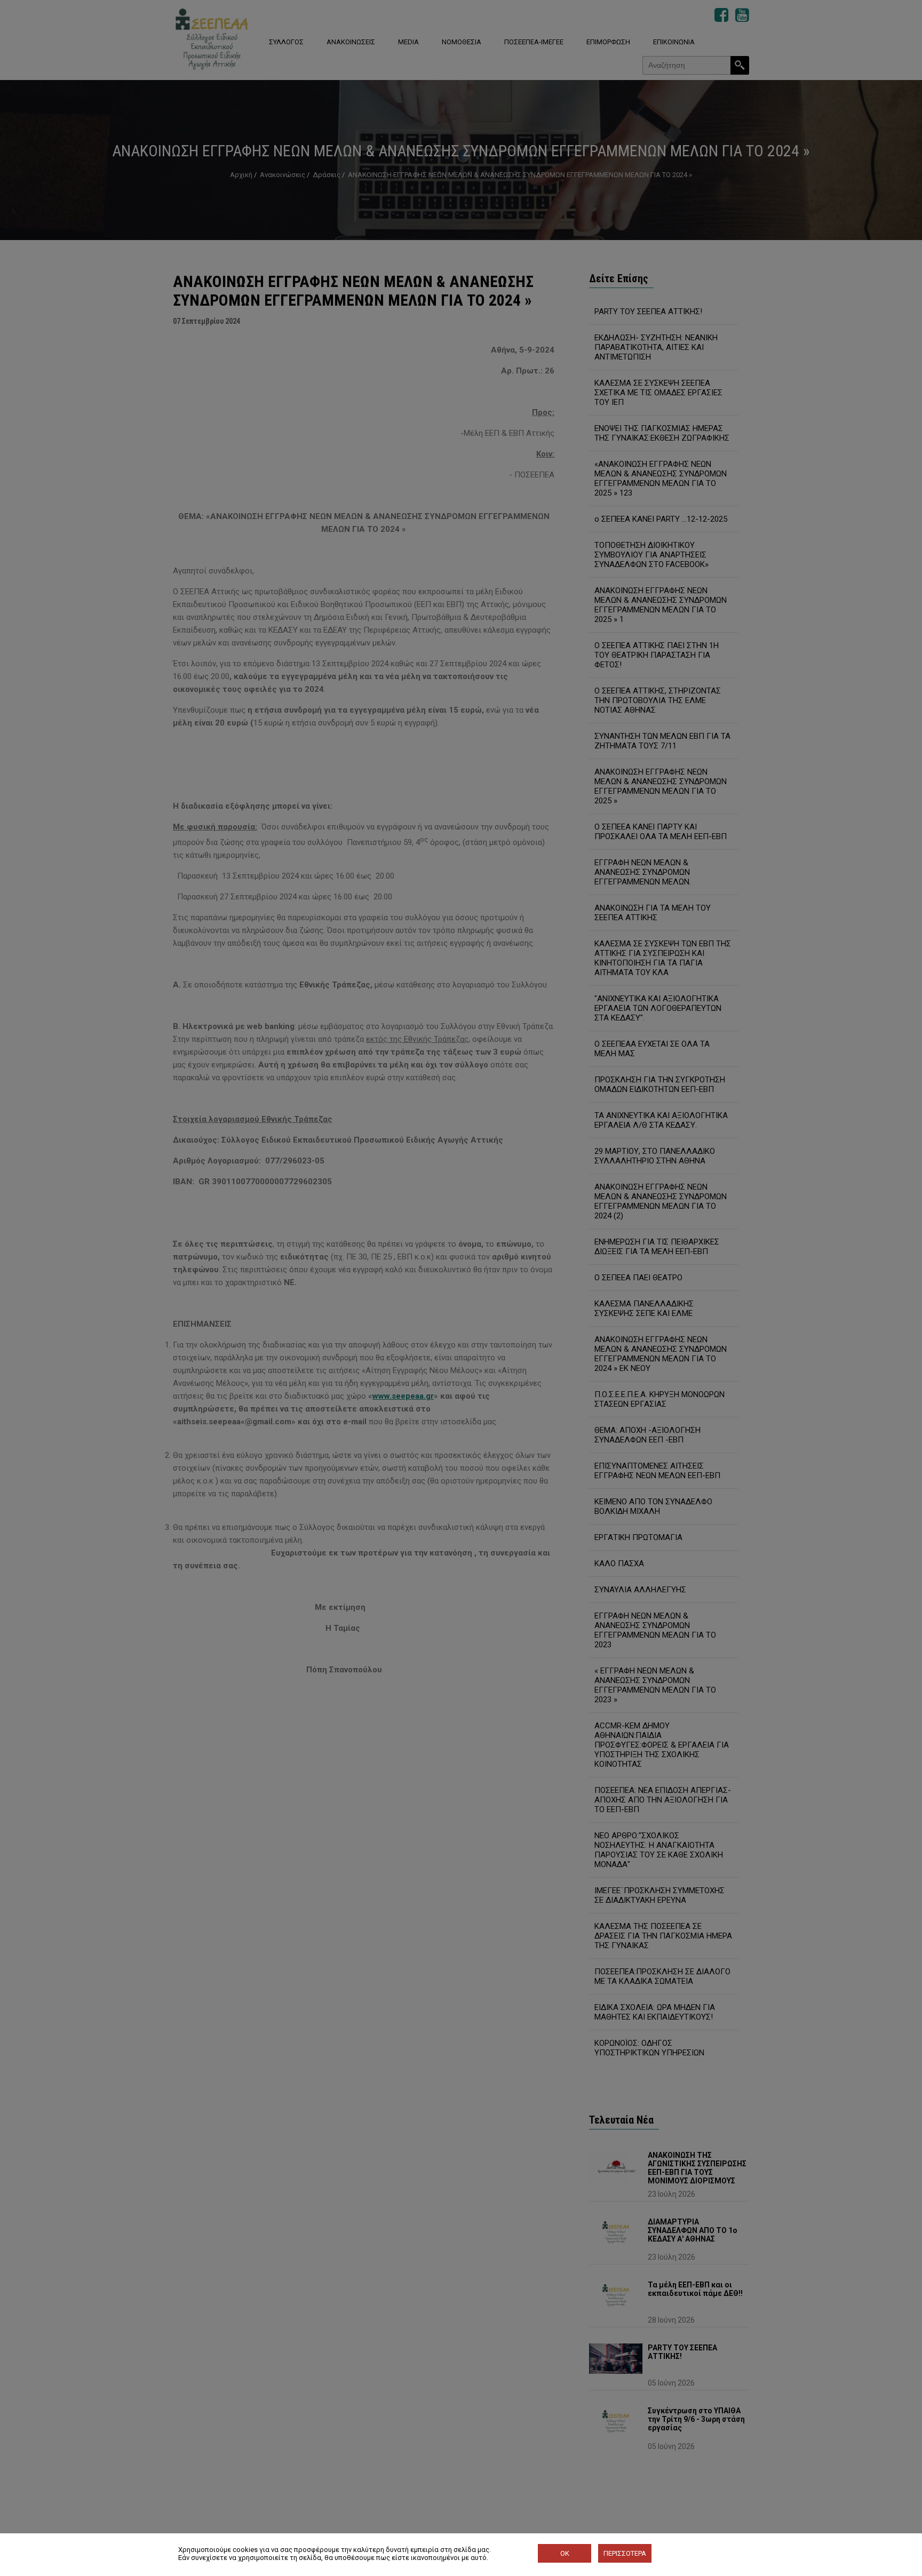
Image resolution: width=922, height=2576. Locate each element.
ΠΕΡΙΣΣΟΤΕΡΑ (625, 2553)
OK (565, 2553)
